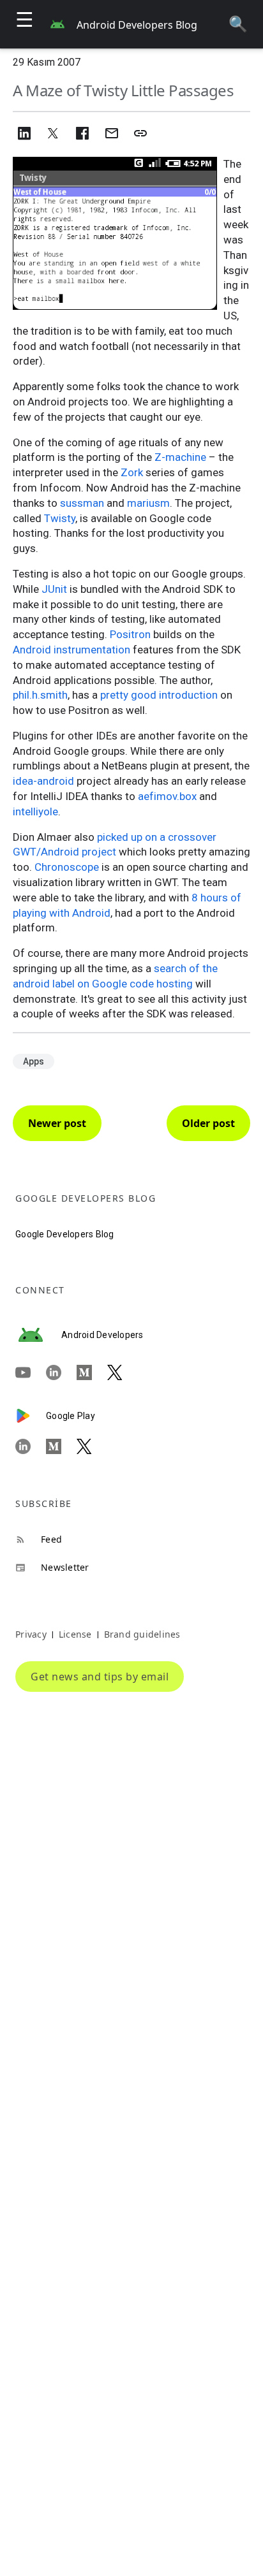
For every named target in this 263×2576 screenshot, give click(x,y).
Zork (132, 472)
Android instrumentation (71, 650)
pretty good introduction (159, 695)
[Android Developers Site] (38, 1335)
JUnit (54, 589)
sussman (82, 503)
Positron (130, 634)
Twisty (60, 518)
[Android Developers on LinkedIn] (61, 1373)
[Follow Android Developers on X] (123, 1373)
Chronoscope (67, 867)
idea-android (43, 781)
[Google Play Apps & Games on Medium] (61, 1446)
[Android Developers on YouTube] (31, 1373)
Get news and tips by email (100, 1677)
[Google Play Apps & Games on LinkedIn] (31, 1446)
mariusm (148, 503)
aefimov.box (167, 796)
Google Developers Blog (65, 1234)
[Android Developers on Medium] (92, 1373)
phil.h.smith (40, 695)
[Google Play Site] (31, 1416)
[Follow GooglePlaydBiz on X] (92, 1446)
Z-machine (180, 457)
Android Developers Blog (137, 25)
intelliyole (35, 811)
